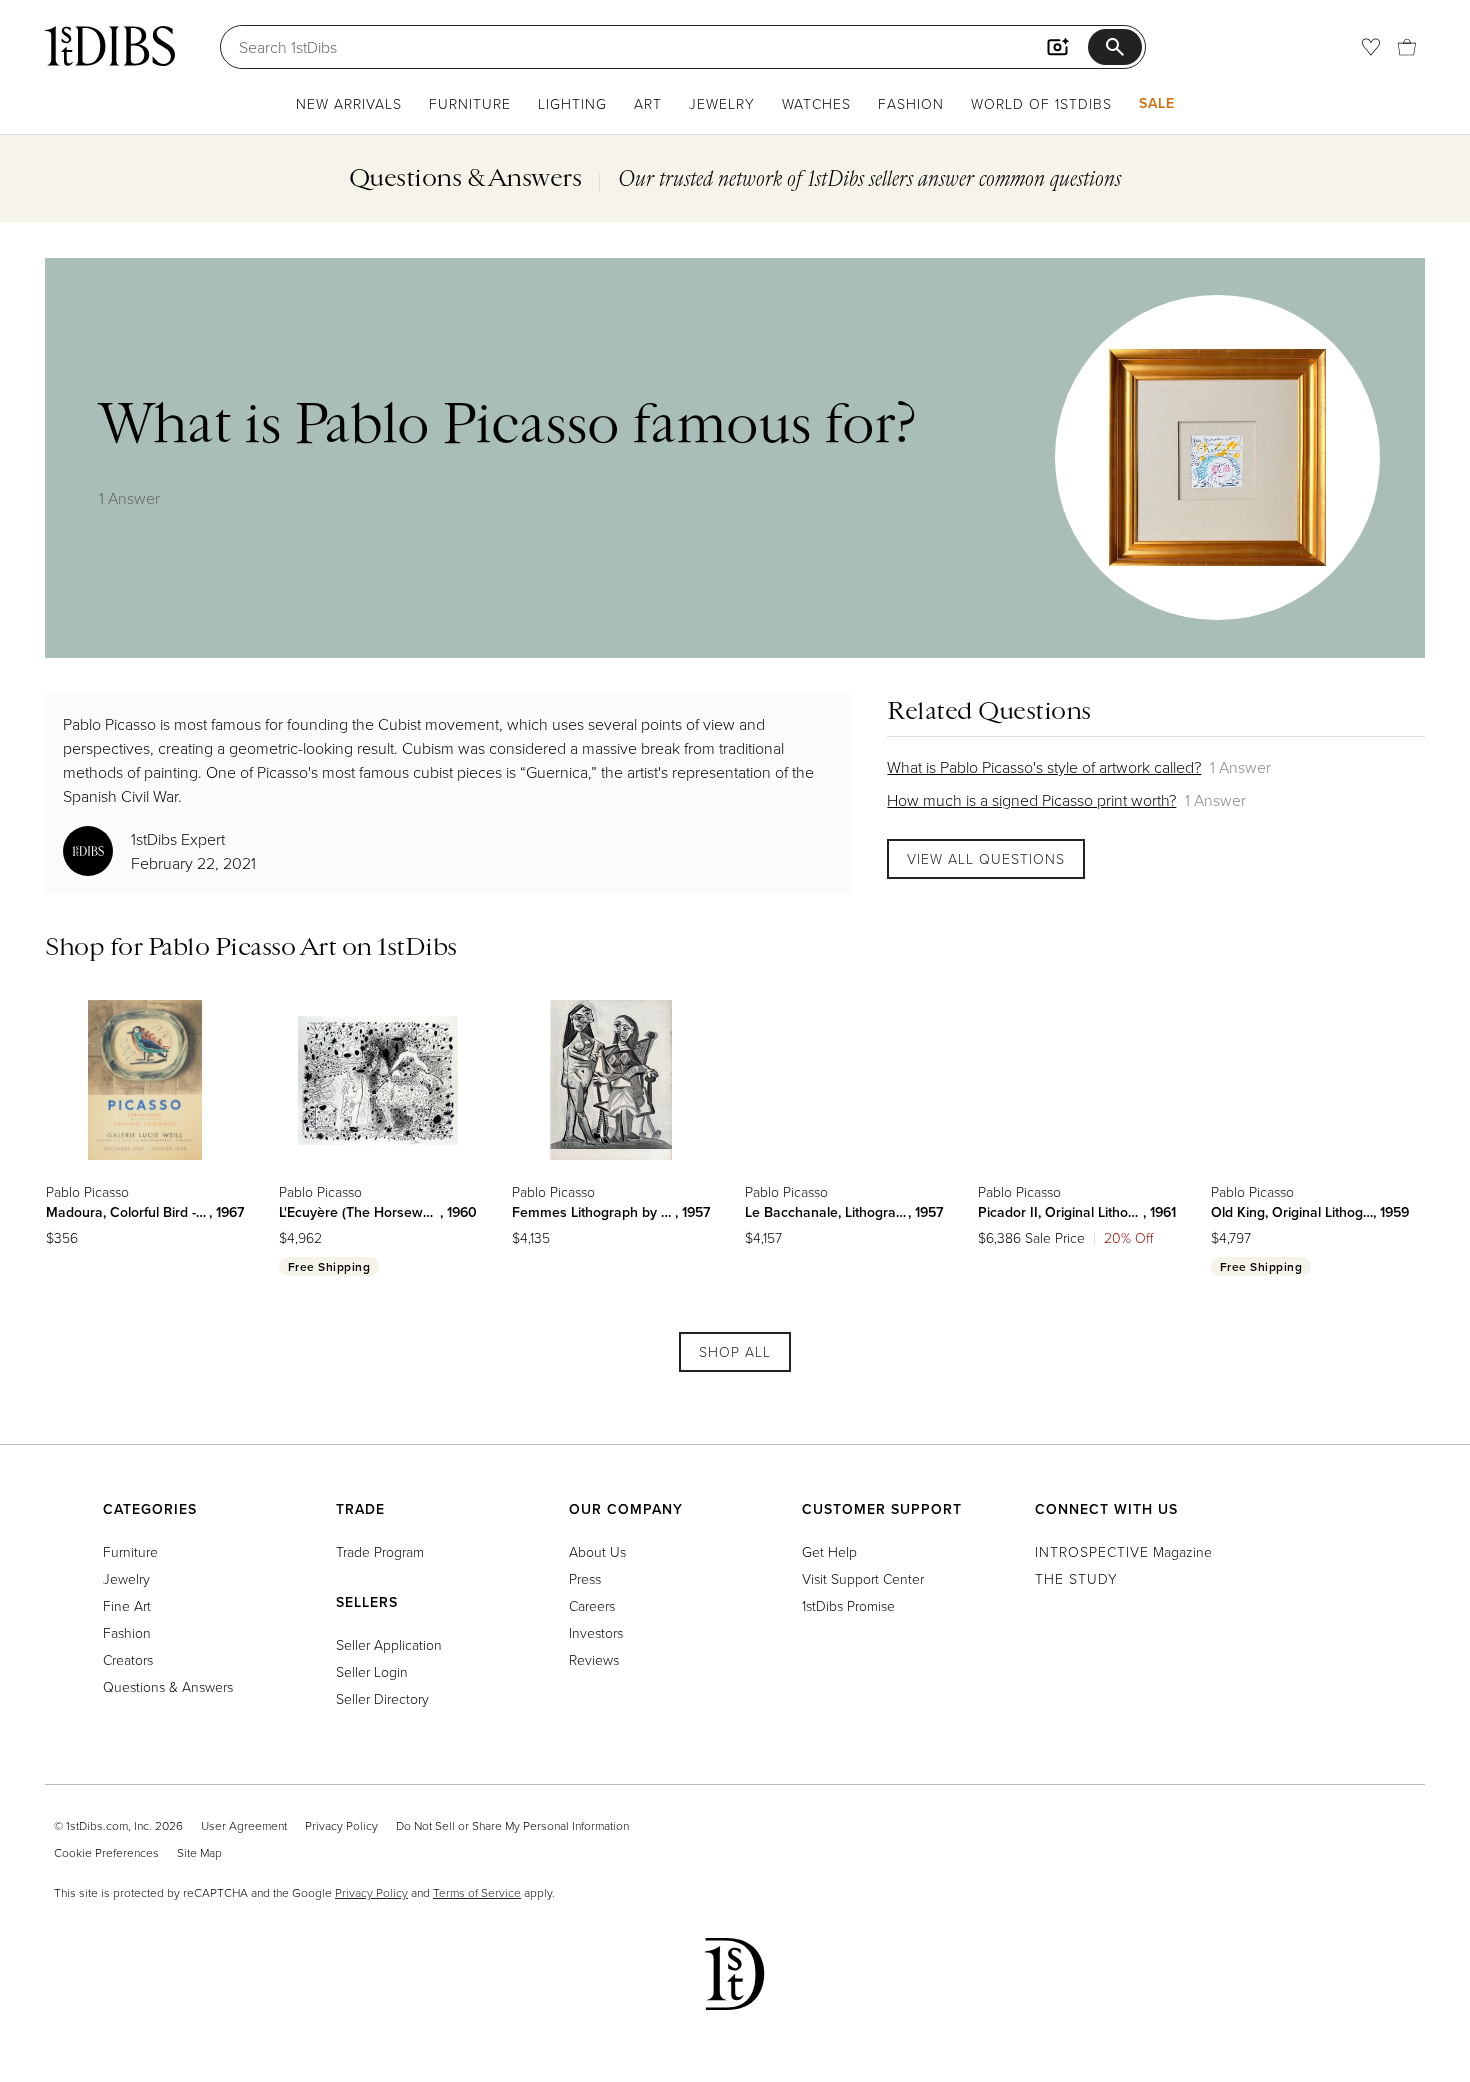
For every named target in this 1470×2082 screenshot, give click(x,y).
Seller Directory (382, 1698)
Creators (128, 1659)
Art (648, 103)
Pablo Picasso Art (242, 946)
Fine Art (127, 1605)
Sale (1157, 103)
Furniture (470, 103)
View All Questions (986, 858)
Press (585, 1578)
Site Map (199, 1852)
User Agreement (244, 1825)
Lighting (572, 103)
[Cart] (1407, 47)
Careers (592, 1605)
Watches (816, 103)
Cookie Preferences (106, 1852)
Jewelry (722, 103)
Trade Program (380, 1551)
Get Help (829, 1551)
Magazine (1123, 1551)
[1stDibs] (110, 46)
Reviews (594, 1659)
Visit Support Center (863, 1578)
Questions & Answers (168, 1686)
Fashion (911, 103)
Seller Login (372, 1671)
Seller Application (389, 1644)
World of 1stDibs (1041, 103)
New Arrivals (349, 103)
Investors (596, 1632)
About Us (597, 1551)
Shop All (735, 1351)
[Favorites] (1371, 47)
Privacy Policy (341, 1825)
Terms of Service (477, 1892)
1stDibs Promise (848, 1605)
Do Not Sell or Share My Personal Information (512, 1825)
